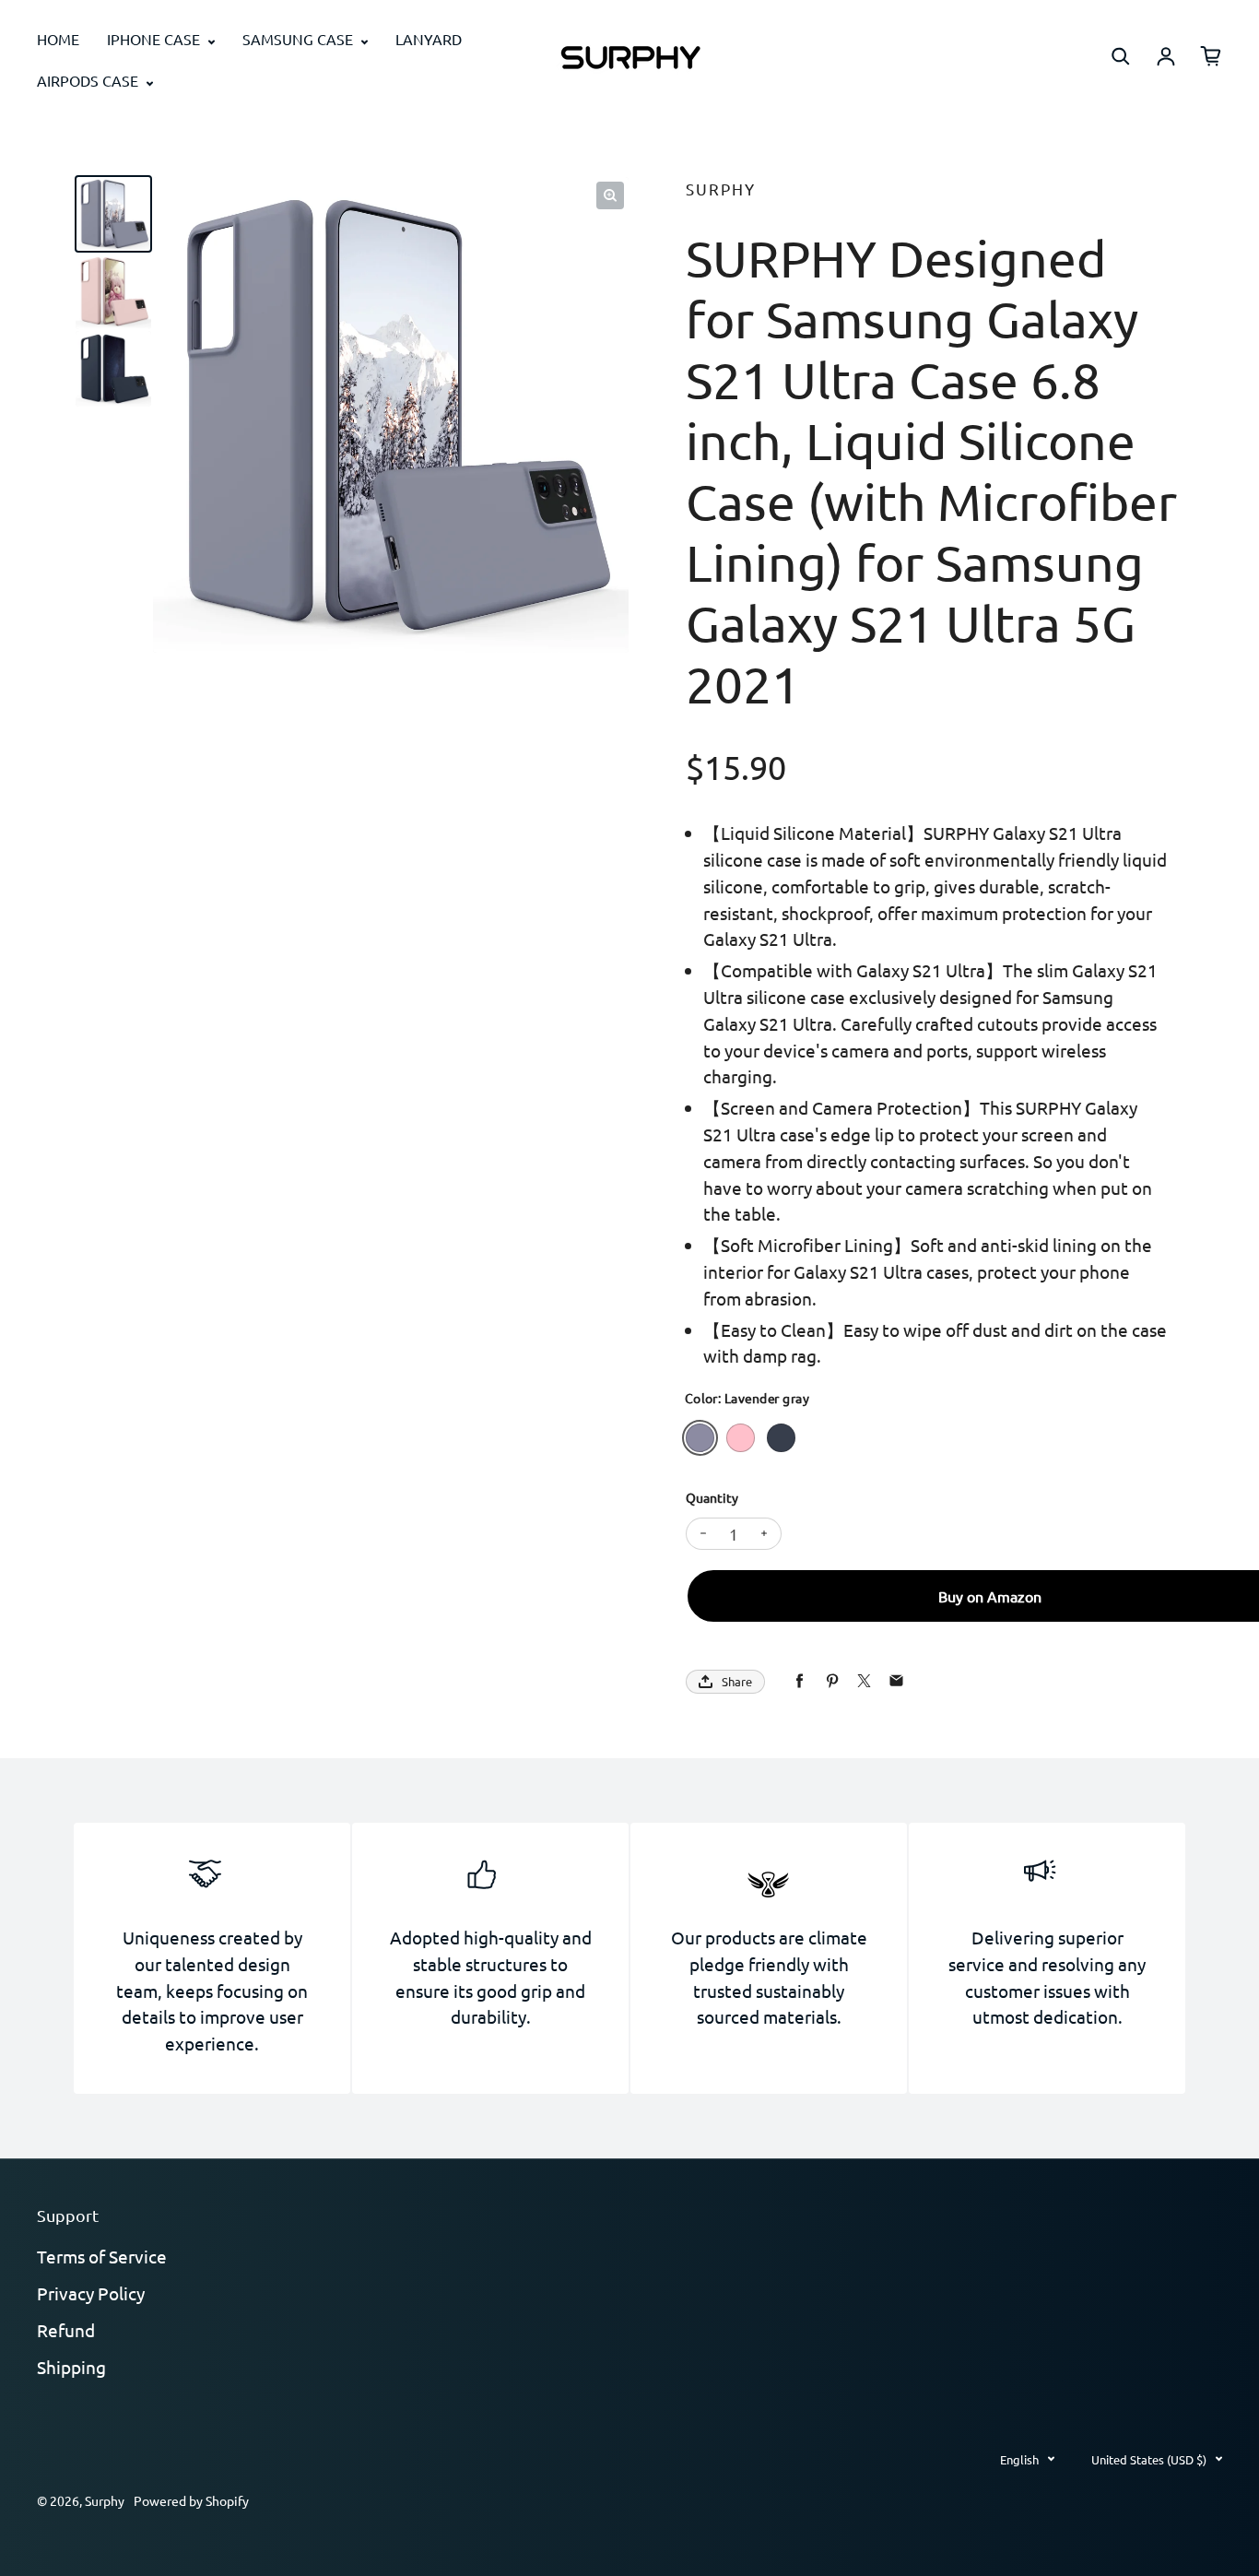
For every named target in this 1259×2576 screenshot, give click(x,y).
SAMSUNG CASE (300, 39)
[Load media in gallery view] (113, 214)
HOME (58, 39)
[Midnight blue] (781, 1438)
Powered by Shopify (191, 2500)
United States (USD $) (1149, 2459)
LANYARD (429, 39)
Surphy (105, 2500)
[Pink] (741, 1438)
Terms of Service (102, 2256)
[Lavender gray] (700, 1438)
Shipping (71, 2367)
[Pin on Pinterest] (832, 1681)
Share (737, 1681)
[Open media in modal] (610, 195)
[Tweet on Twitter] (864, 1681)
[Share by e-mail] (896, 1681)
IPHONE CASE (155, 39)
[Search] (1121, 56)
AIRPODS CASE (89, 80)
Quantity (712, 1497)
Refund (66, 2330)
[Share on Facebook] (800, 1681)
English (1019, 2459)
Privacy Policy (91, 2293)
